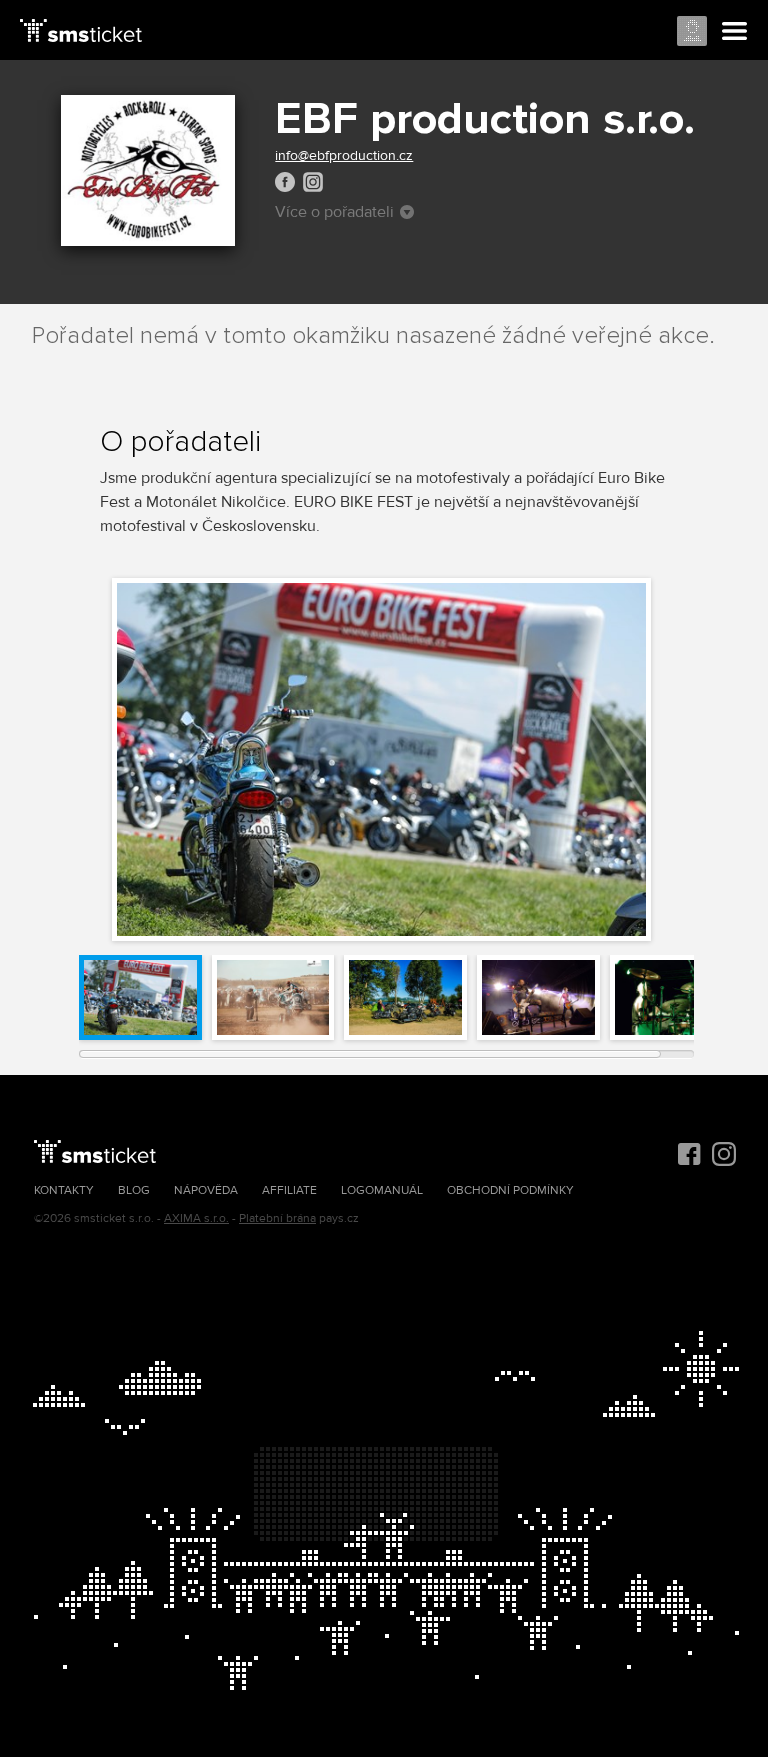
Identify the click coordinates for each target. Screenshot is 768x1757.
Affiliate (289, 1190)
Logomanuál (382, 1190)
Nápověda (206, 1190)
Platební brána (277, 1218)
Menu (735, 32)
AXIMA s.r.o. (196, 1218)
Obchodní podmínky (510, 1190)
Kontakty (64, 1190)
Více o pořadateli (334, 212)
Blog (134, 1190)
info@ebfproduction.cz (344, 155)
